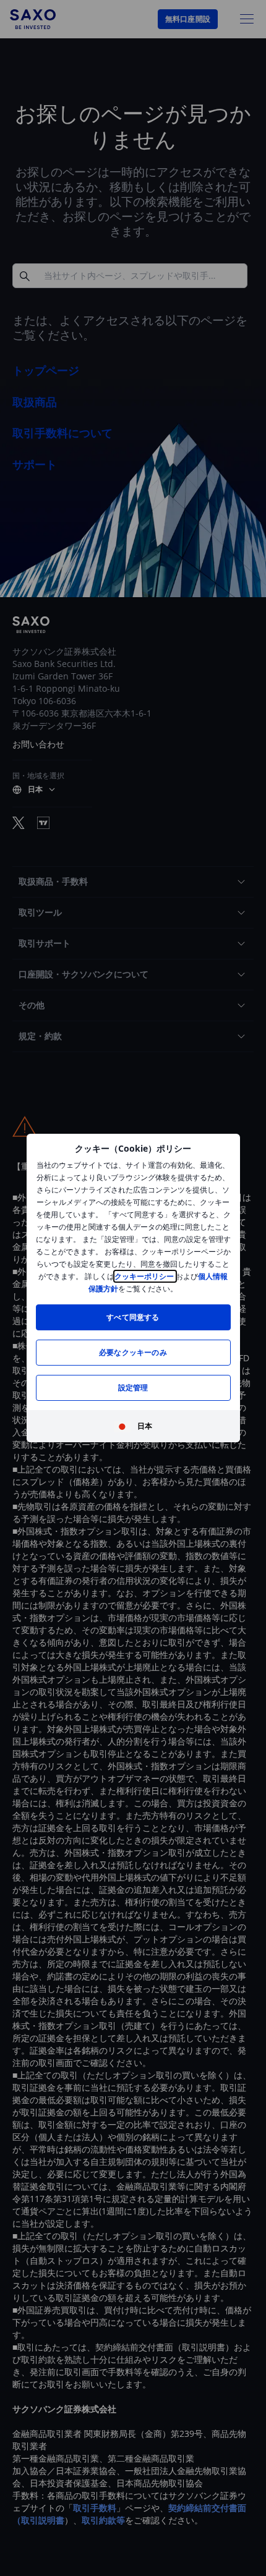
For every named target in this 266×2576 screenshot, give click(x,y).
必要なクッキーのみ (133, 1352)
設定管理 (133, 1388)
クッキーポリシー (145, 1276)
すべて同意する (133, 1317)
